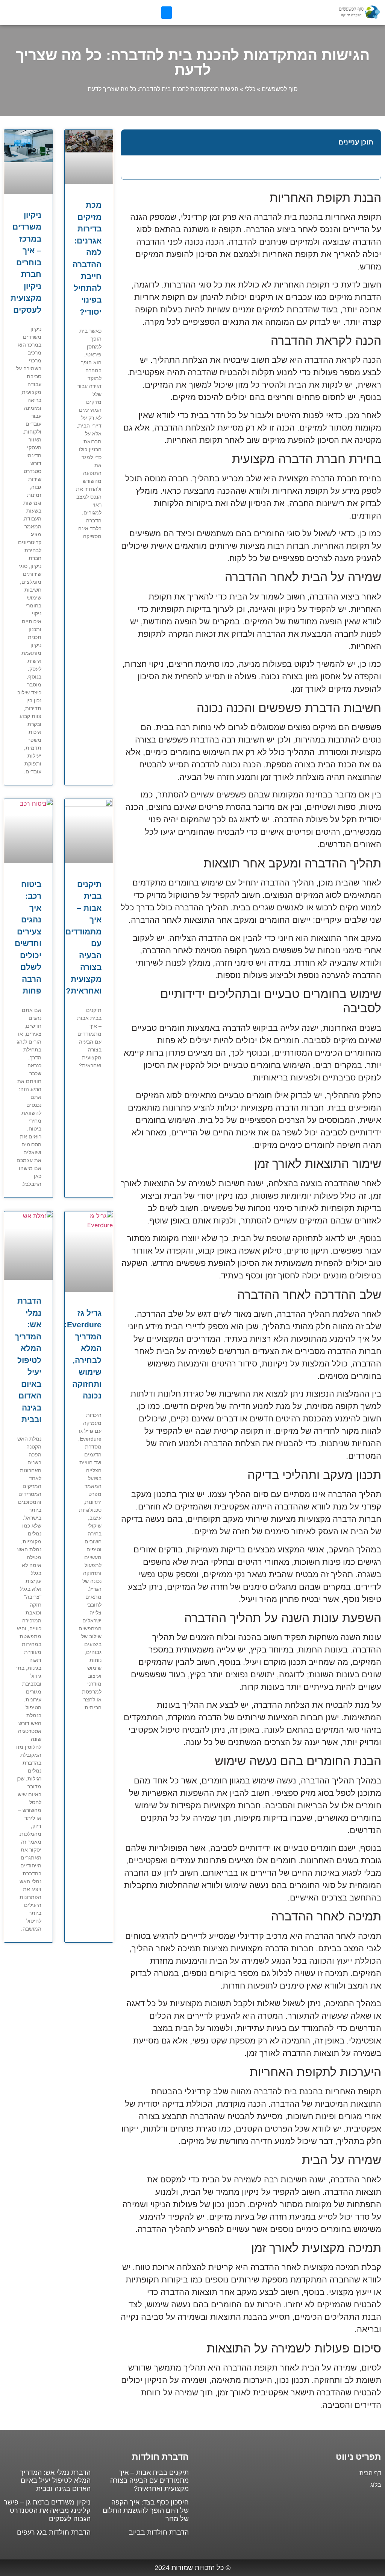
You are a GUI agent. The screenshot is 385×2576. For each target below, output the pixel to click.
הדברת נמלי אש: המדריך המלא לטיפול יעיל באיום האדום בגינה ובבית (28, 1360)
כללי (250, 89)
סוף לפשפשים (280, 89)
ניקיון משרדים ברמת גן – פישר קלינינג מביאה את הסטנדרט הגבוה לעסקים (47, 2510)
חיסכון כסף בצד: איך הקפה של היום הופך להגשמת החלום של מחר (146, 2510)
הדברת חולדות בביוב (159, 2532)
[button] (167, 13)
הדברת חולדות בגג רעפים (54, 2532)
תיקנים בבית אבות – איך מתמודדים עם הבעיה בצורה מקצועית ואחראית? (149, 2481)
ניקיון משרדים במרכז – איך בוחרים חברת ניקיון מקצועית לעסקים (26, 262)
